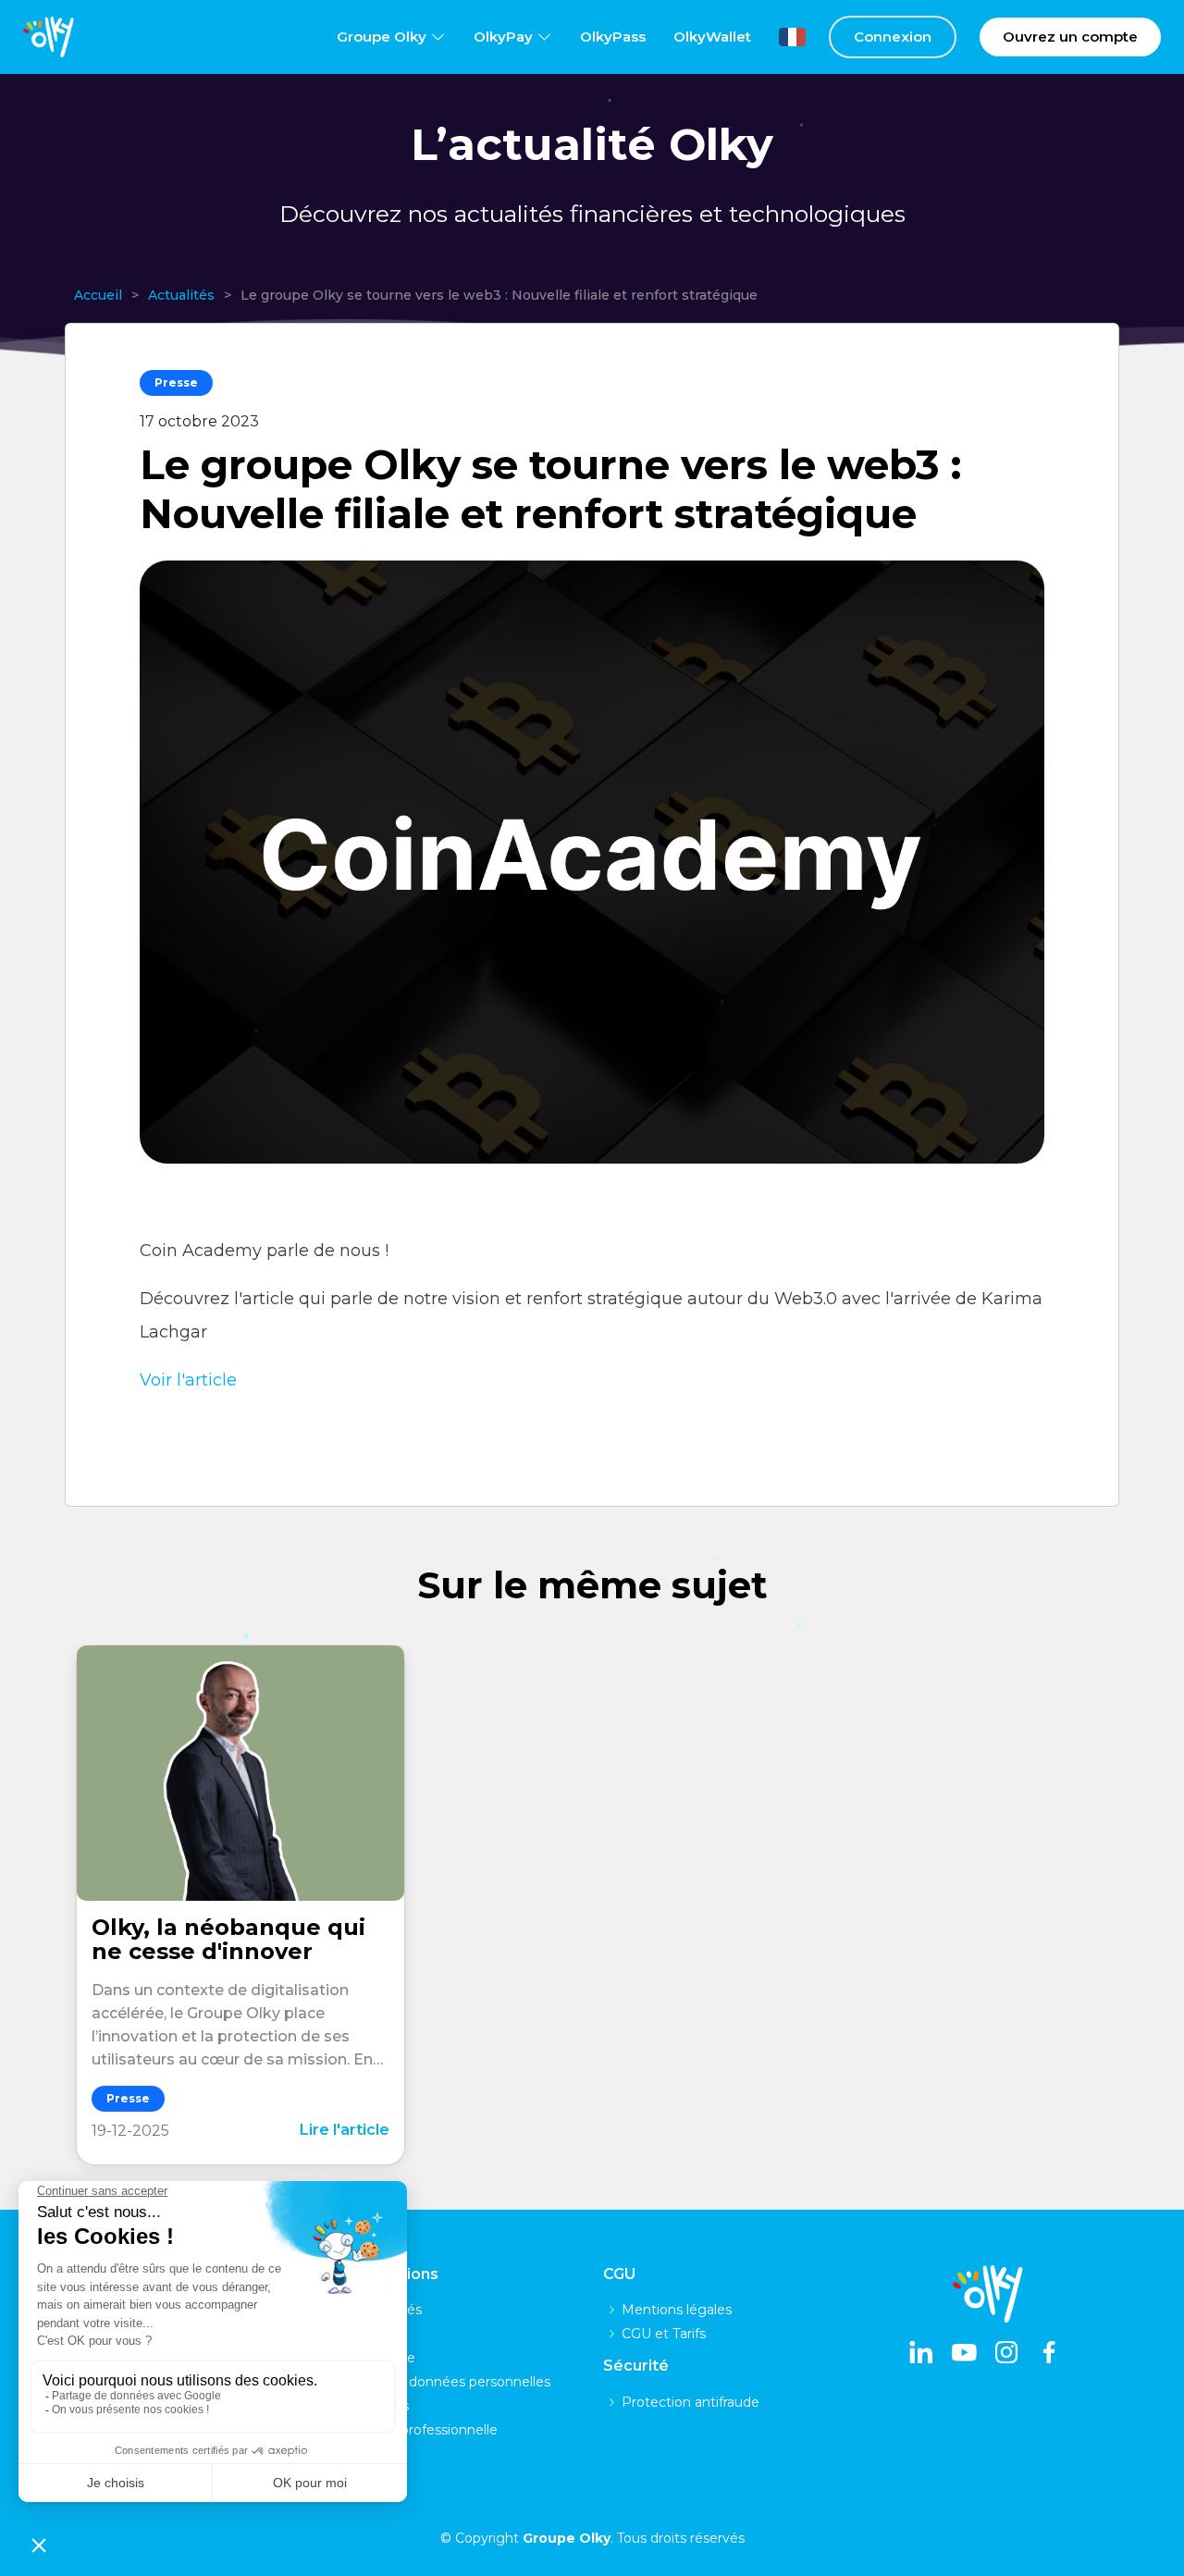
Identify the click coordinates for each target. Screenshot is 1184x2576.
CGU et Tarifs (664, 2334)
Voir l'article (188, 1380)
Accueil (98, 295)
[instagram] (1006, 2354)
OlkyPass (613, 37)
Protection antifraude (691, 2402)
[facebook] (1049, 2354)
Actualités (181, 295)
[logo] (49, 37)
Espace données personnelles (454, 2382)
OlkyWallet (712, 37)
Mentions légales (677, 2310)
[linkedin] (921, 2354)
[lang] (778, 37)
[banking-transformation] (240, 1773)
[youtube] (964, 2354)
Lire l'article (345, 2130)
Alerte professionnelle (428, 2430)
